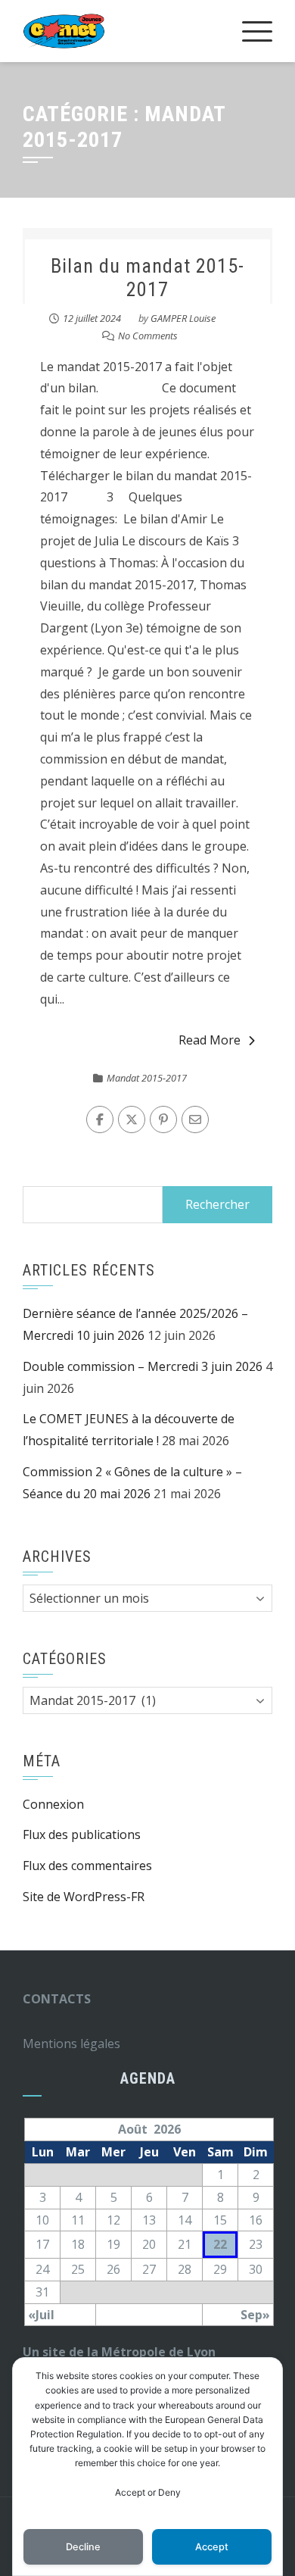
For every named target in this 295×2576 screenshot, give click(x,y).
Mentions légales (71, 2044)
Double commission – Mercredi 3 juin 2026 (143, 1366)
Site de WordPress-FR (84, 1897)
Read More (210, 1040)
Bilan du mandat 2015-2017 (147, 278)
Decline (83, 2547)
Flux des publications (82, 1834)
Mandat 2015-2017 (147, 1078)
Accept (212, 2547)
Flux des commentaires (87, 1866)
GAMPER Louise (183, 318)
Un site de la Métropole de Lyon (119, 2352)
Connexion (53, 1804)
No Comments (148, 336)
